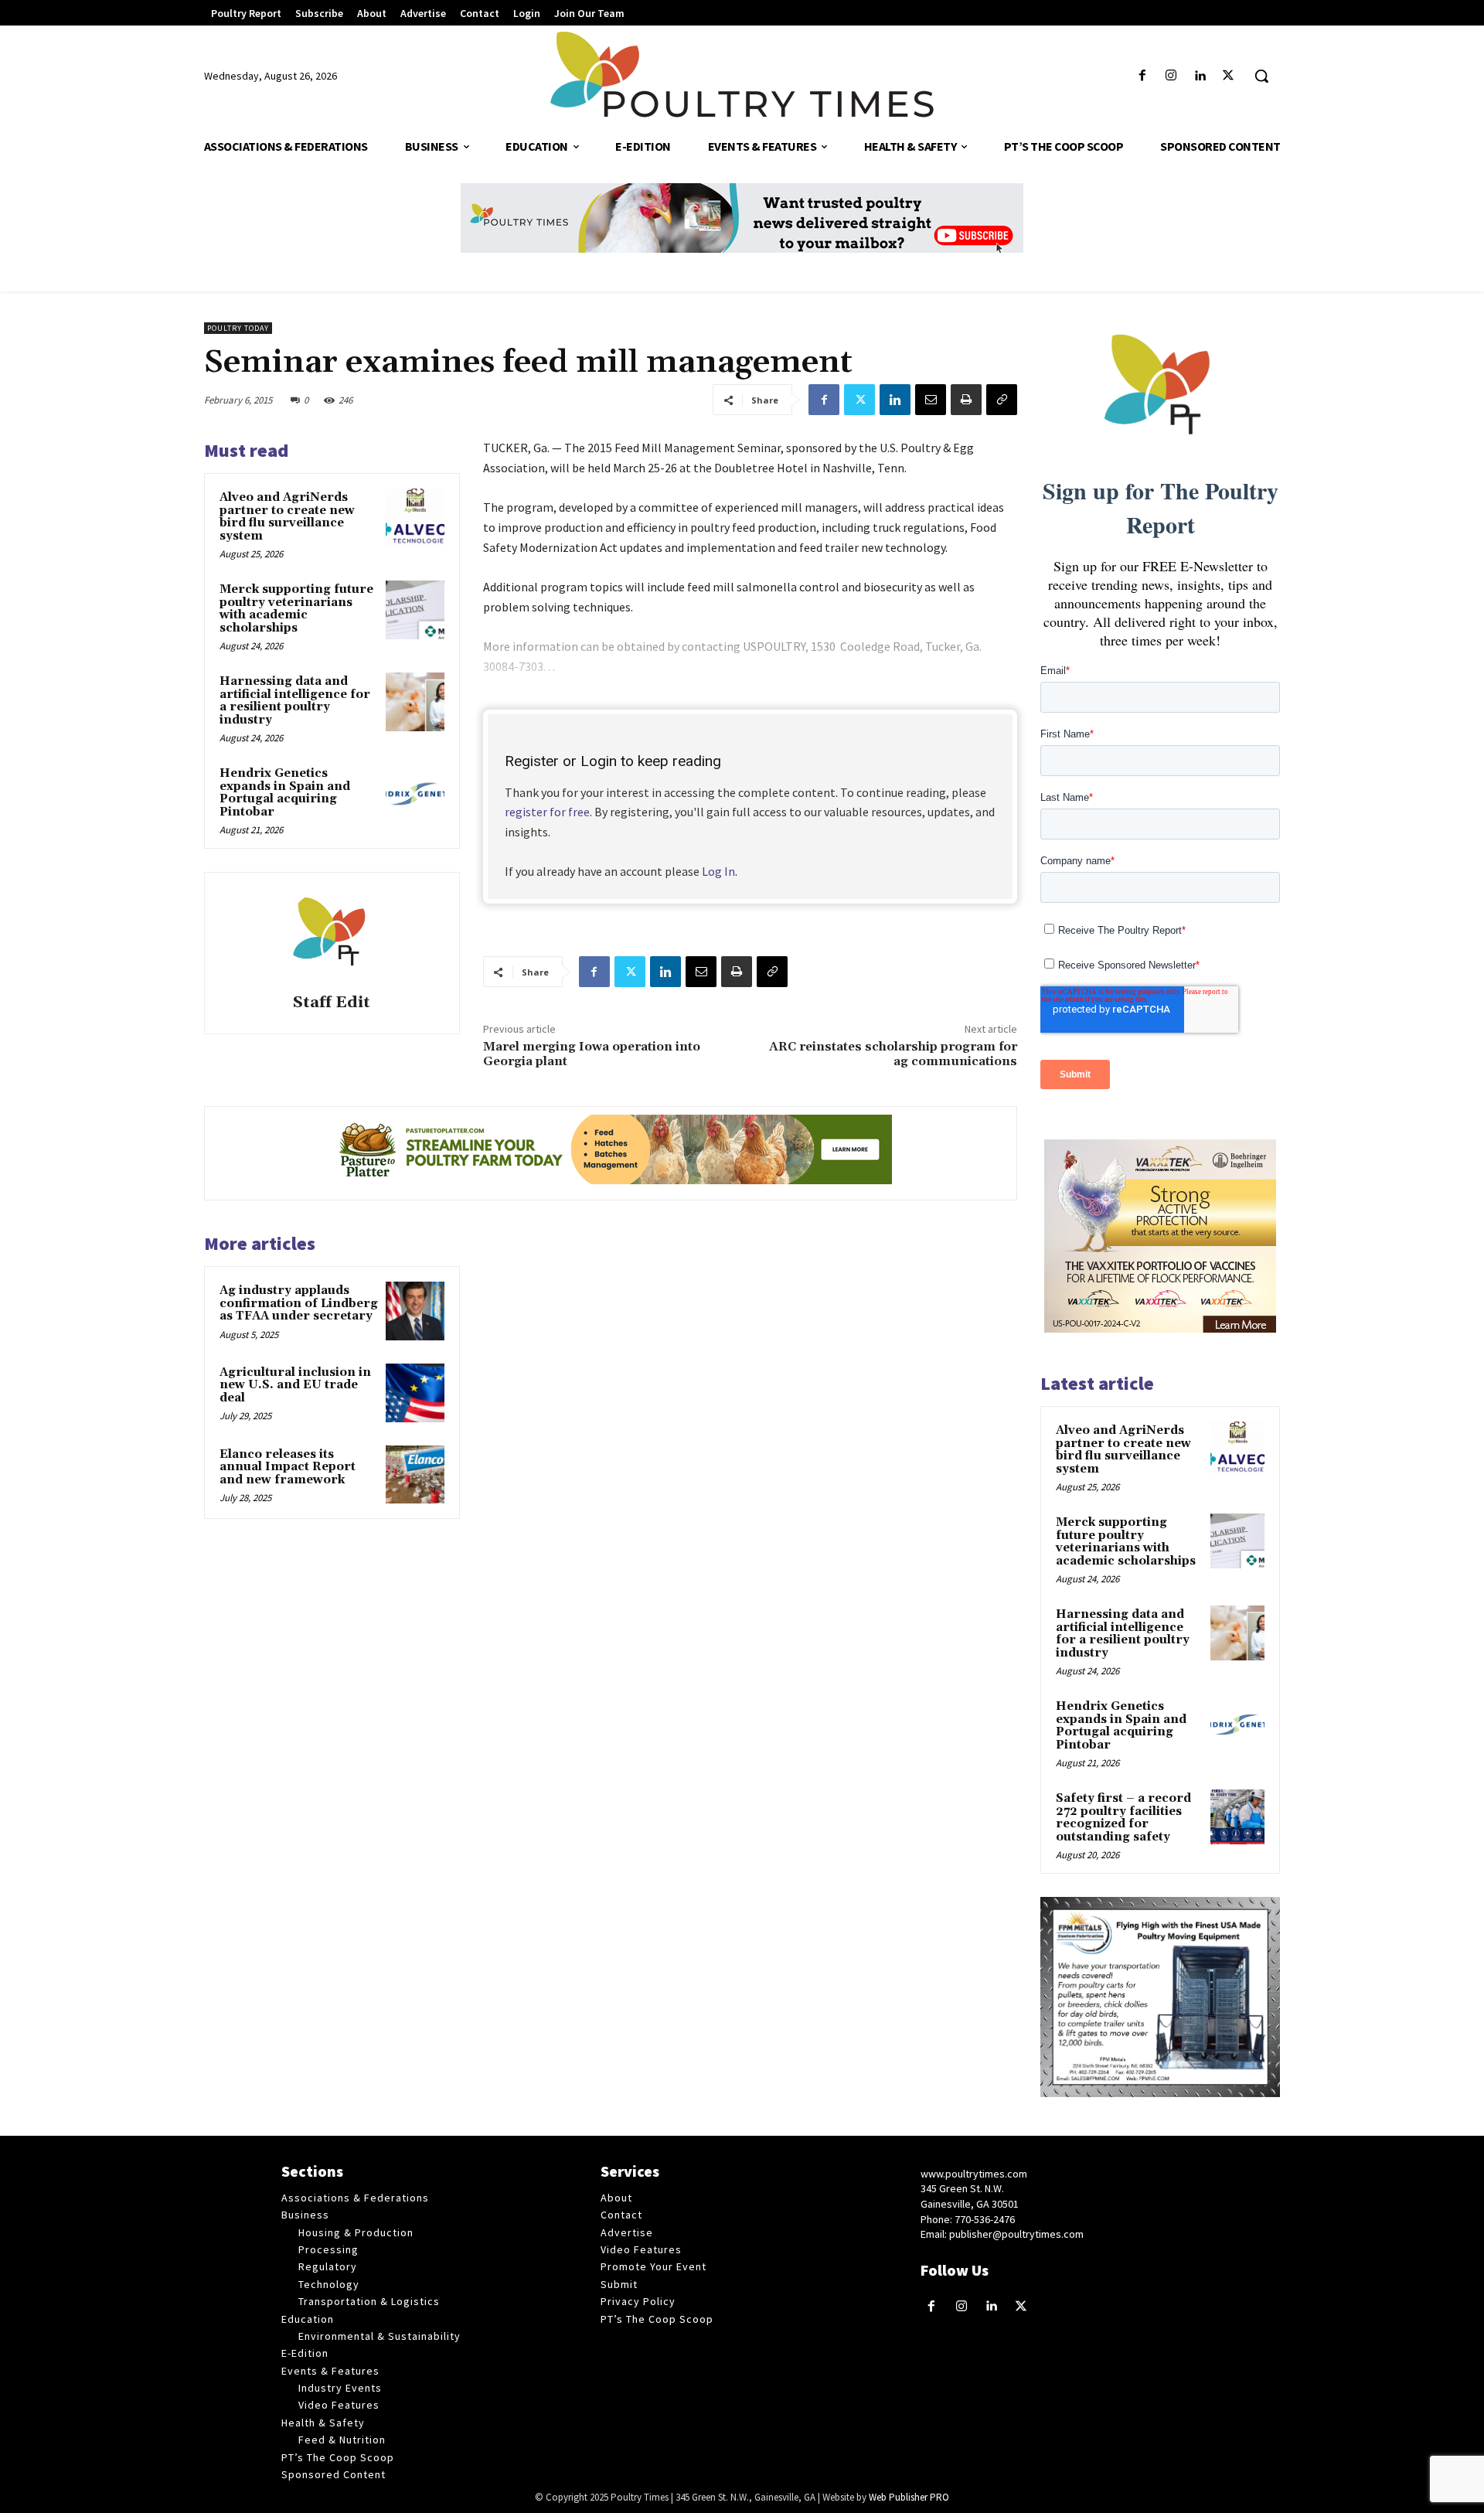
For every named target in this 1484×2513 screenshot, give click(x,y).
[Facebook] (1142, 76)
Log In (718, 871)
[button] (1261, 76)
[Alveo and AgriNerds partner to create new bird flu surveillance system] (415, 518)
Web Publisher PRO (909, 2497)
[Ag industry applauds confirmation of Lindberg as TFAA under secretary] (415, 1311)
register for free (547, 812)
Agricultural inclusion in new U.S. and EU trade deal (295, 1385)
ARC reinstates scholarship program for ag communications (893, 1054)
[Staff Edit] (332, 935)
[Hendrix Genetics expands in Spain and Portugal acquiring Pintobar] (415, 794)
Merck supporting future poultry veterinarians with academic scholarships (296, 609)
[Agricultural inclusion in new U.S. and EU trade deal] (415, 1393)
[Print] (966, 400)
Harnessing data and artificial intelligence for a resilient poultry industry (295, 701)
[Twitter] (1229, 76)
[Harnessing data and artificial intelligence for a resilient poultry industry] (415, 702)
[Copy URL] (1002, 400)
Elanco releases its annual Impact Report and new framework (288, 1467)
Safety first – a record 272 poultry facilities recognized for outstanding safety (1123, 1818)
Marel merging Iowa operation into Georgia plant (592, 1054)
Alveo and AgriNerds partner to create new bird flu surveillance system (287, 517)
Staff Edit (332, 1003)
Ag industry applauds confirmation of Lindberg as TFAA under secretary (299, 1303)
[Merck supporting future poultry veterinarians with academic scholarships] (415, 610)
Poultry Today (238, 328)
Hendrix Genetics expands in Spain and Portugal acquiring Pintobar (285, 793)
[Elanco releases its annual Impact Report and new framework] (415, 1475)
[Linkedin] (1200, 76)
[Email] (931, 400)
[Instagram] (1171, 76)
